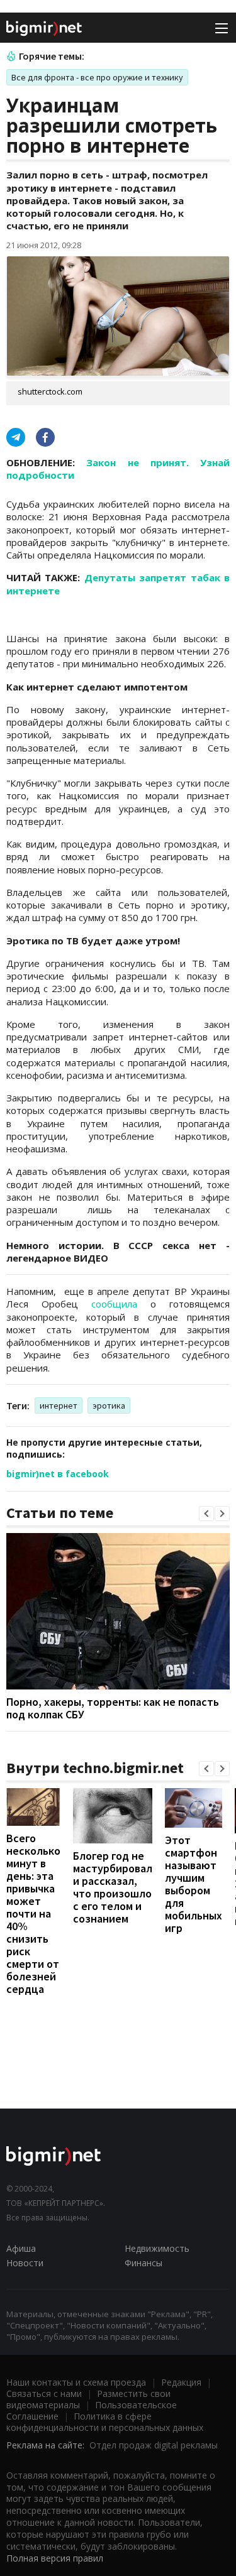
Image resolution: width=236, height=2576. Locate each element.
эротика (109, 1405)
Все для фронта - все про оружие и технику (97, 77)
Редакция (181, 2382)
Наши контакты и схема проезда (76, 2382)
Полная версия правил (55, 2558)
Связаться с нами (44, 2393)
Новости (25, 2263)
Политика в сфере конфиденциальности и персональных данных (105, 2422)
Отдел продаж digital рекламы (154, 2445)
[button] (206, 1514)
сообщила (114, 1304)
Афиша (21, 2248)
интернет (59, 1405)
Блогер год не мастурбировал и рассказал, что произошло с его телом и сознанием (113, 1887)
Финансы (143, 2263)
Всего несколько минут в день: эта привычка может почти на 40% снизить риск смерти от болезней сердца (33, 1913)
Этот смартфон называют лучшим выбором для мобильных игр (194, 1884)
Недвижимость (157, 2248)
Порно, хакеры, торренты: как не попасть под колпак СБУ (113, 1708)
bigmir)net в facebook (58, 1474)
